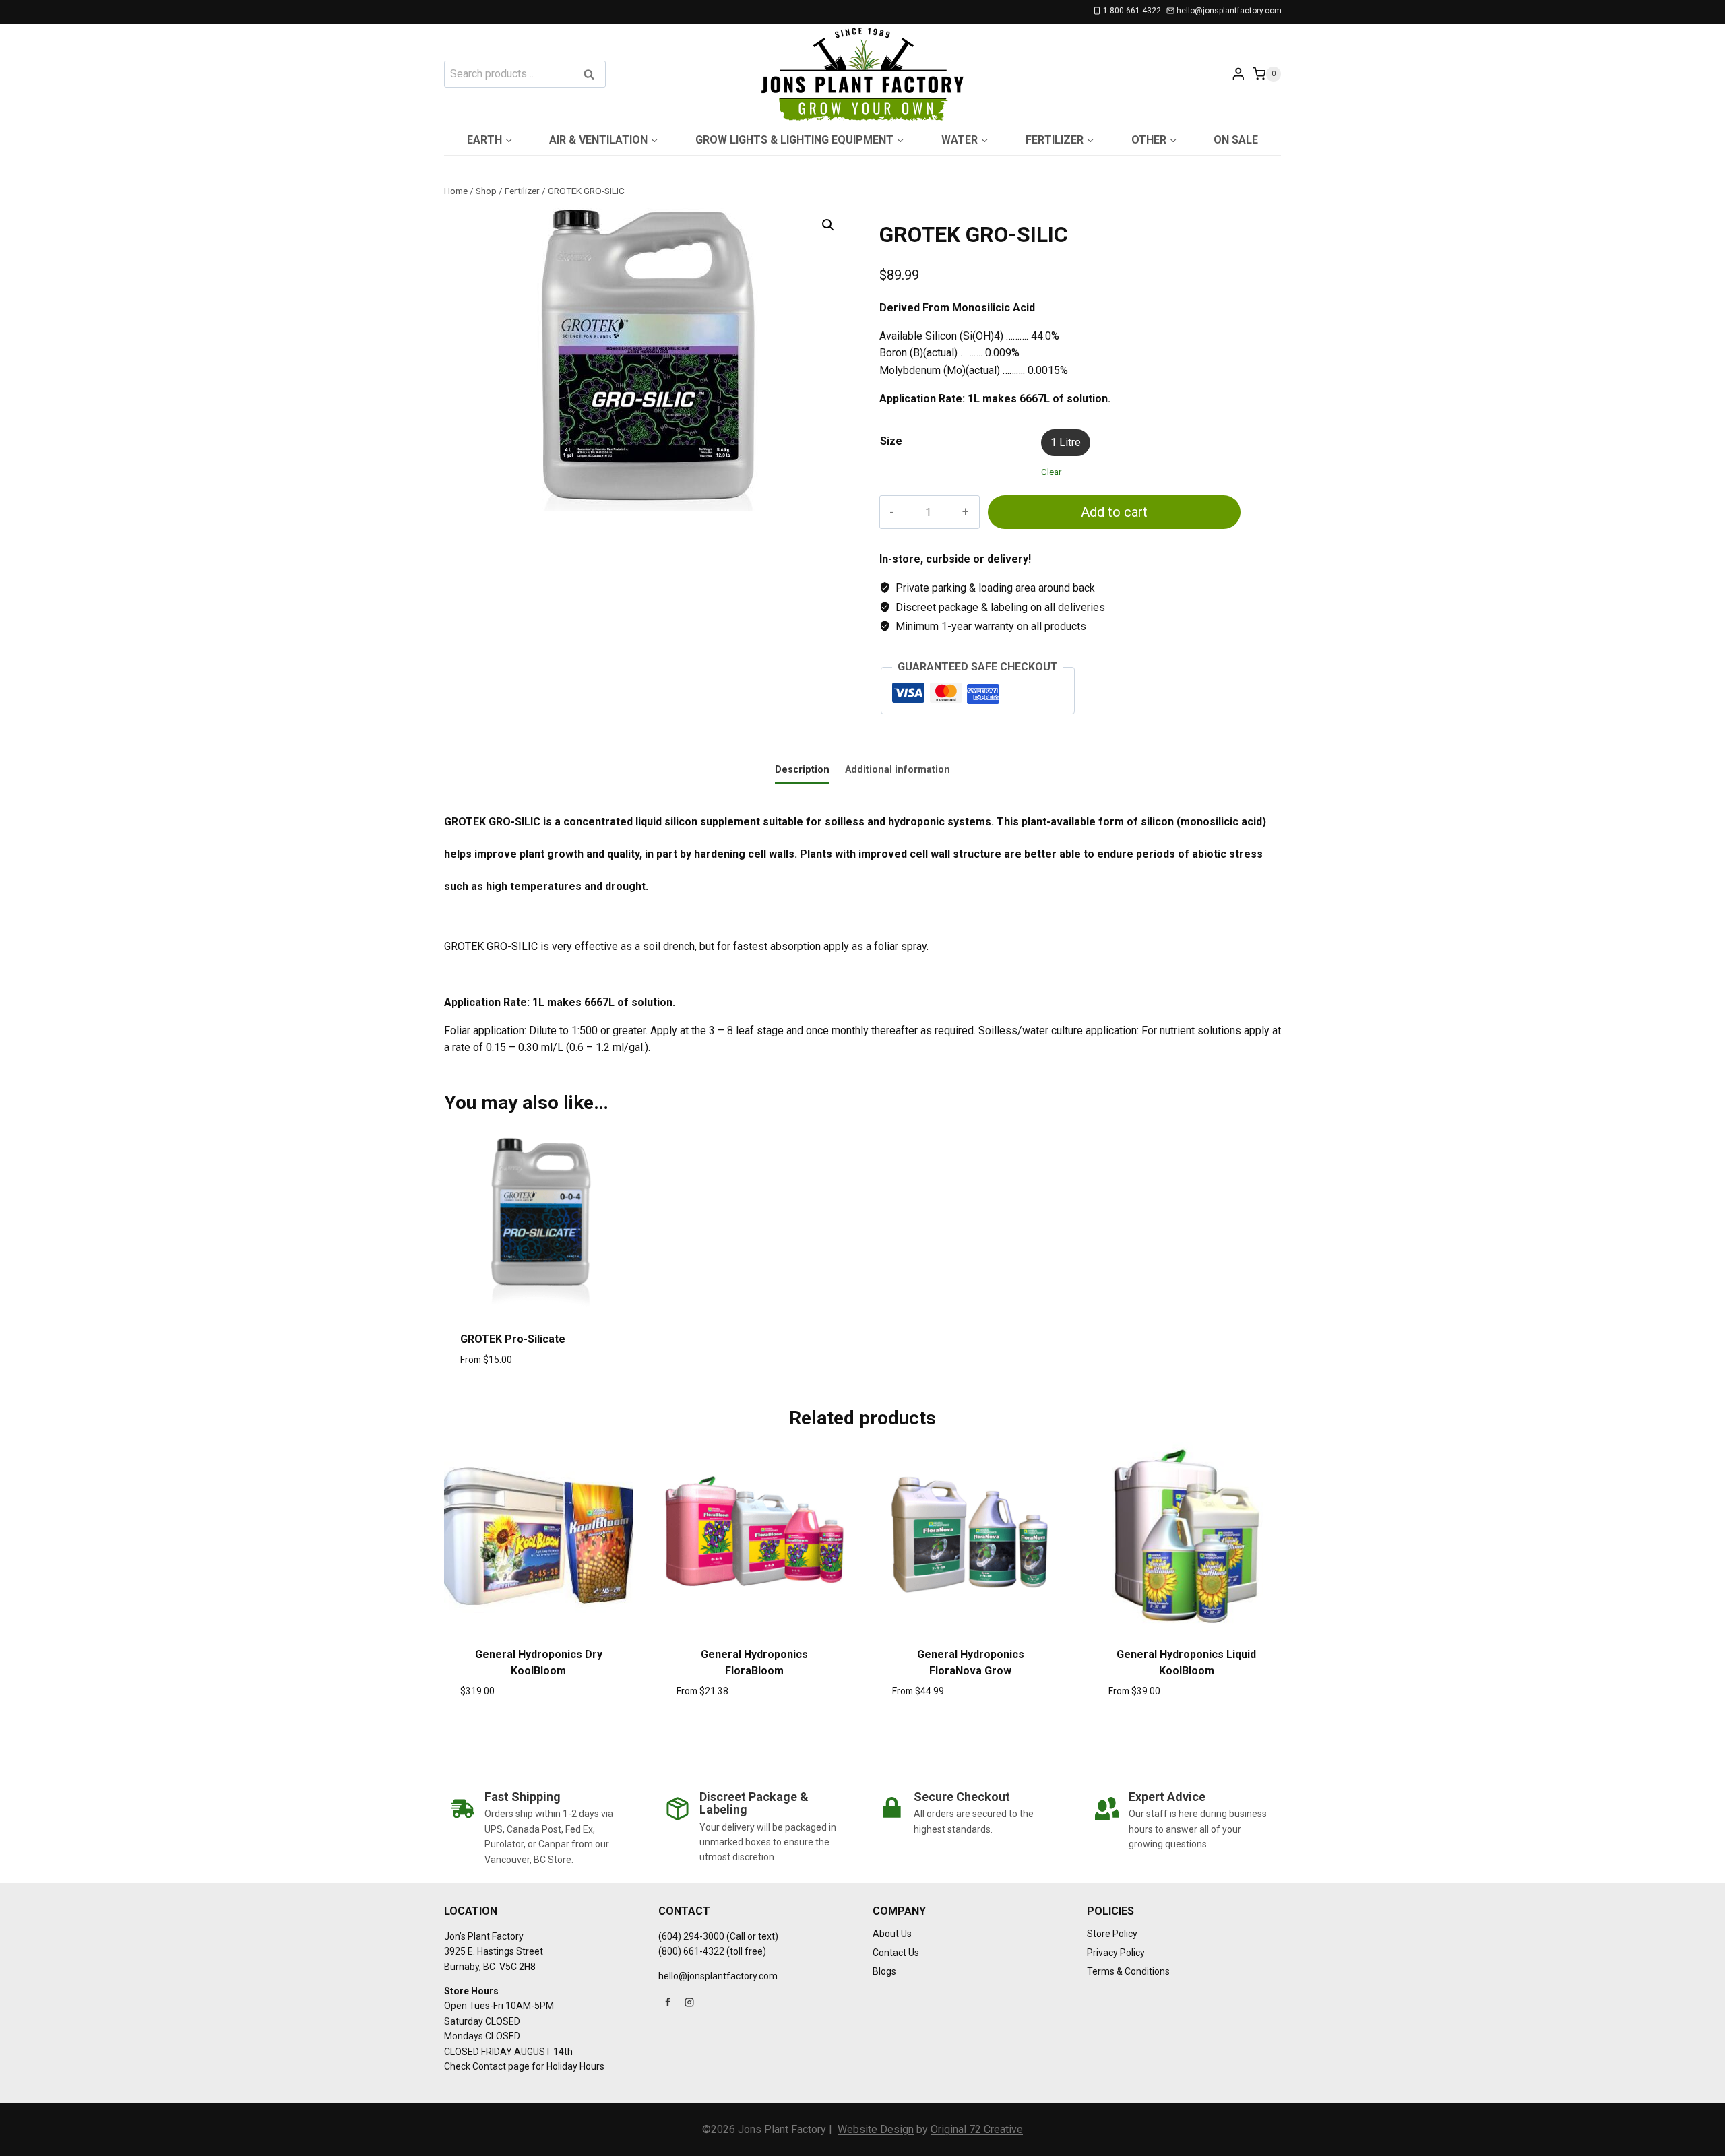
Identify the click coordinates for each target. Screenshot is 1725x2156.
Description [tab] (802, 770)
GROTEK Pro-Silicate (513, 1339)
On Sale (1236, 140)
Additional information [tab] (898, 770)
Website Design (876, 2129)
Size (891, 441)
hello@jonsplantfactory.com (718, 1976)
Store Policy (1112, 1934)
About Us (892, 1934)
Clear (1051, 472)
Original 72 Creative (977, 2129)
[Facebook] (668, 2002)
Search (593, 75)
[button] (828, 225)
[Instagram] (689, 2002)
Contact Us (896, 1953)
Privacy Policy (1116, 1953)
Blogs (884, 1971)
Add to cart (1114, 512)
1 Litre (1066, 442)
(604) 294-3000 (691, 1936)
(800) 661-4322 (691, 1951)
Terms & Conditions (1128, 1971)
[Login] (1238, 74)
